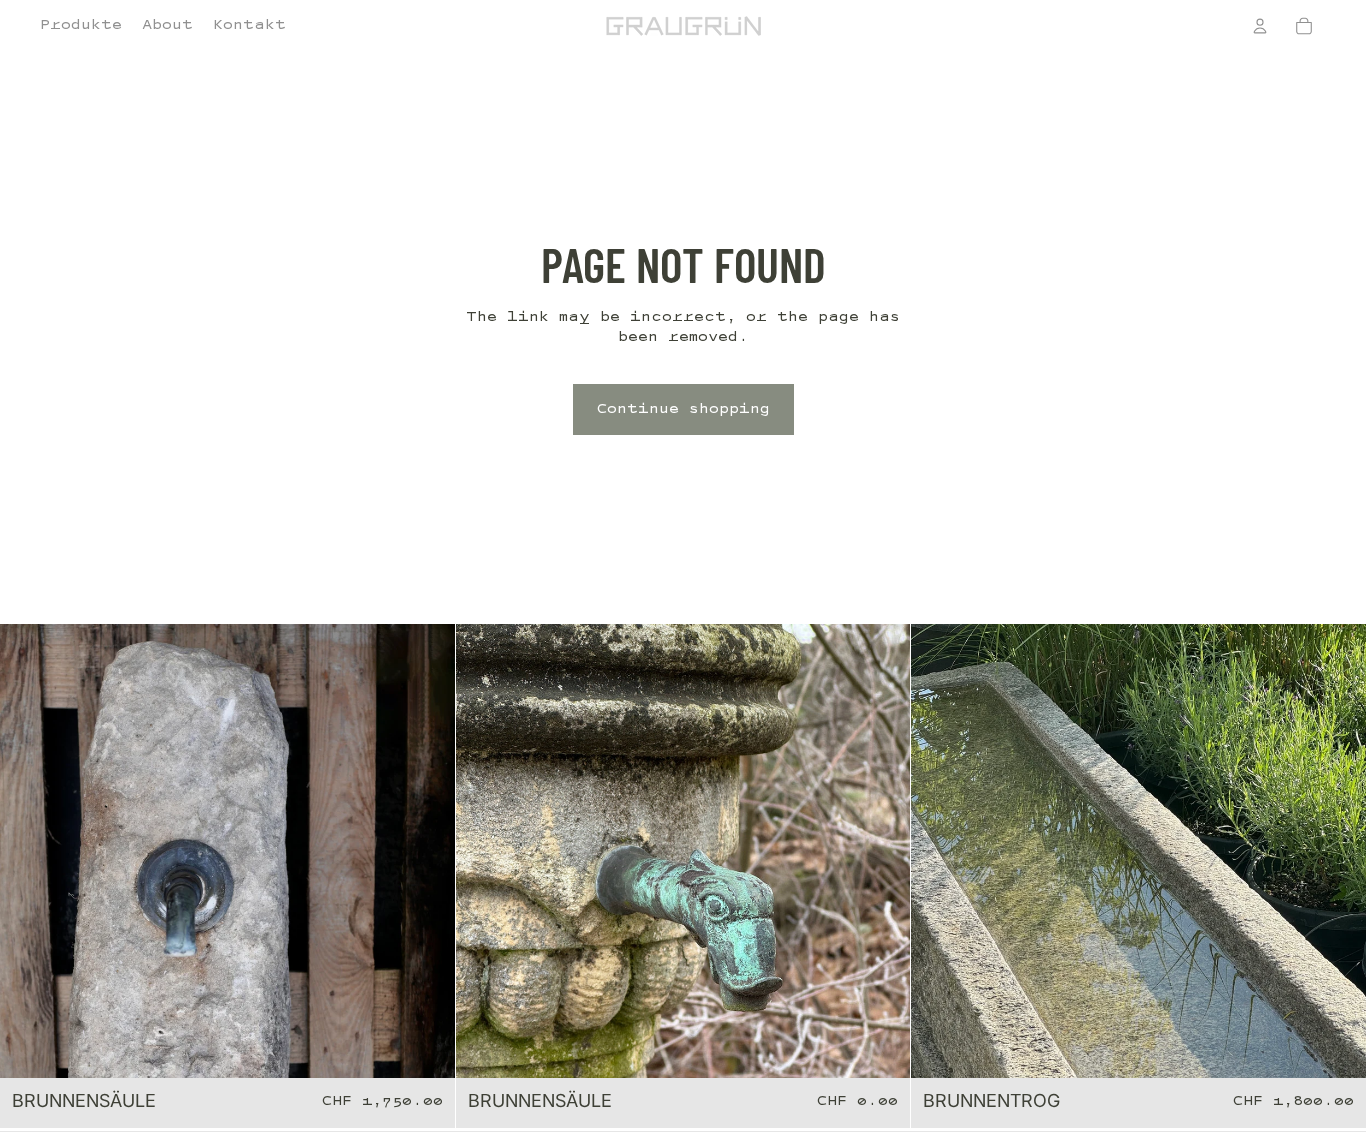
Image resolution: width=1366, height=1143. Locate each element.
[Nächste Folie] (425, 851)
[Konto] (1260, 26)
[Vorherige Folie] (30, 851)
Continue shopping (683, 409)
